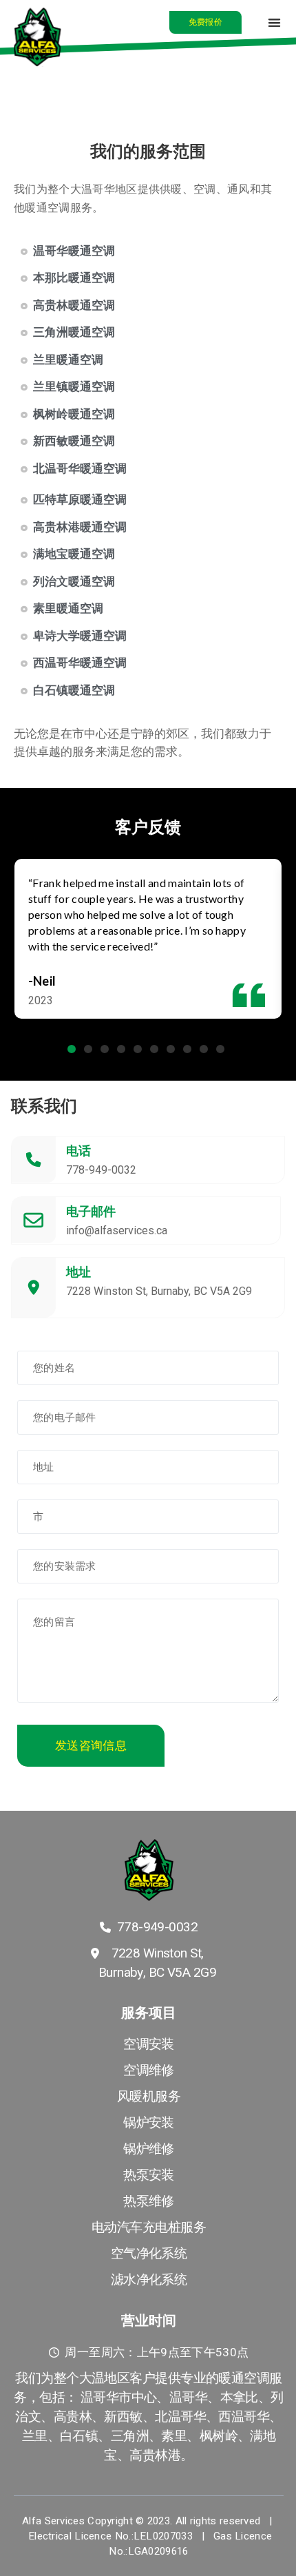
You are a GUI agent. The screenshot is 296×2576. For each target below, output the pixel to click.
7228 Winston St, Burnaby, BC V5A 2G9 (159, 1291)
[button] (205, 22)
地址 (78, 1272)
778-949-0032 (101, 1170)
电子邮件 (91, 1211)
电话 (78, 1151)
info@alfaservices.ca (117, 1230)
